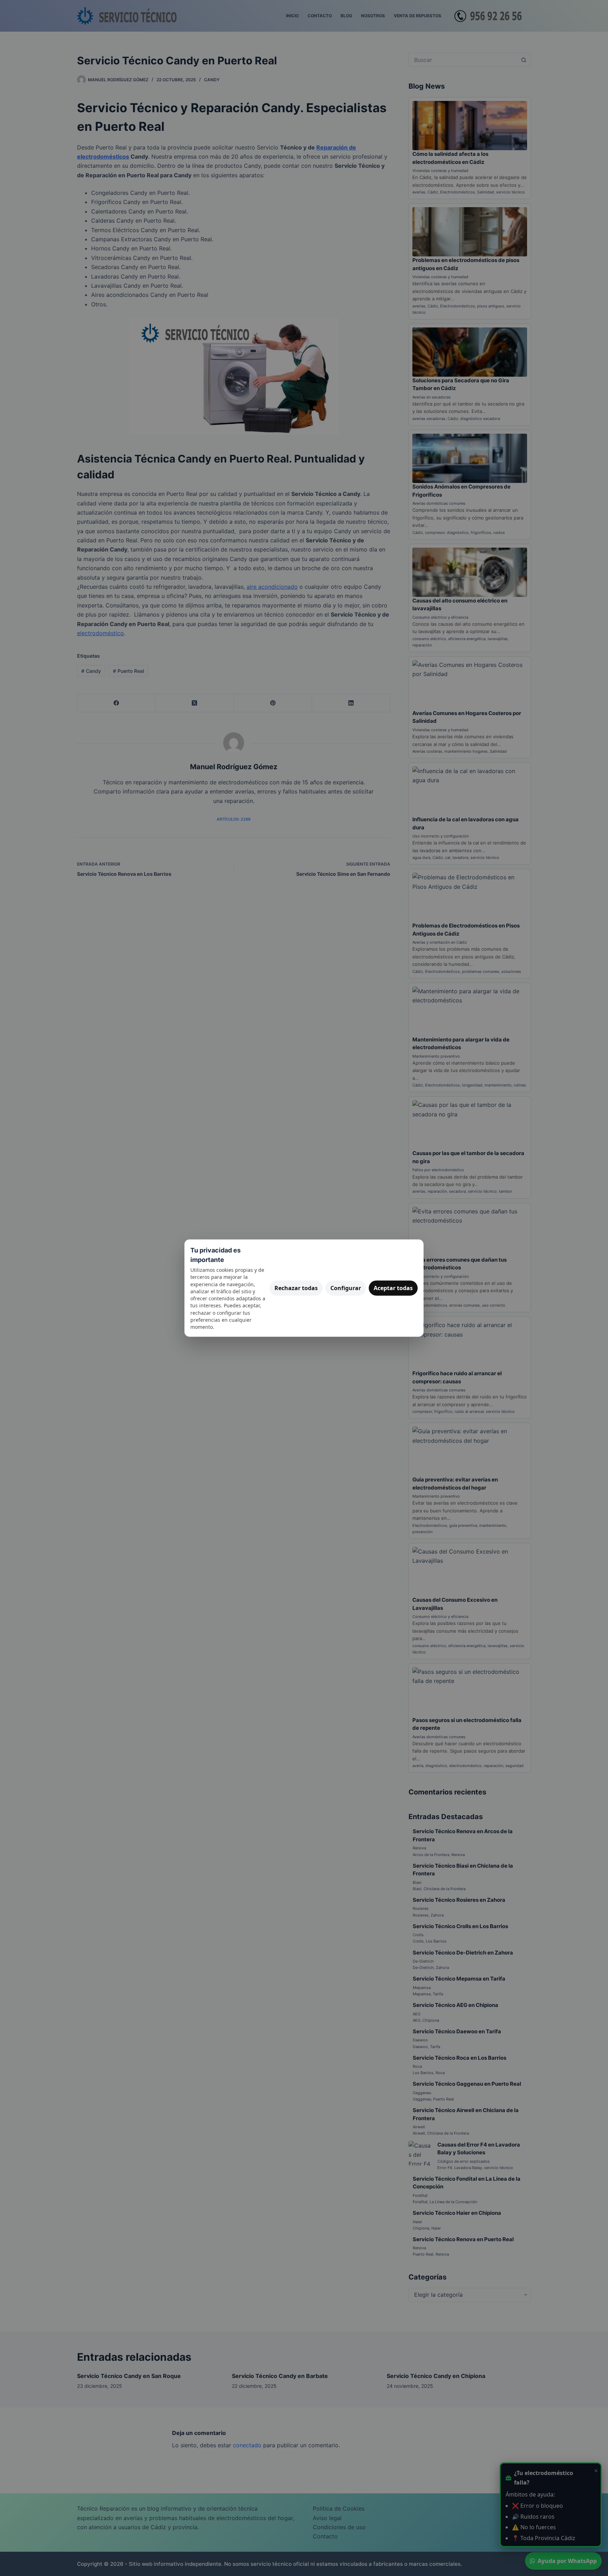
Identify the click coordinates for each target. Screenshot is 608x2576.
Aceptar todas (393, 1288)
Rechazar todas (296, 1288)
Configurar (346, 1288)
